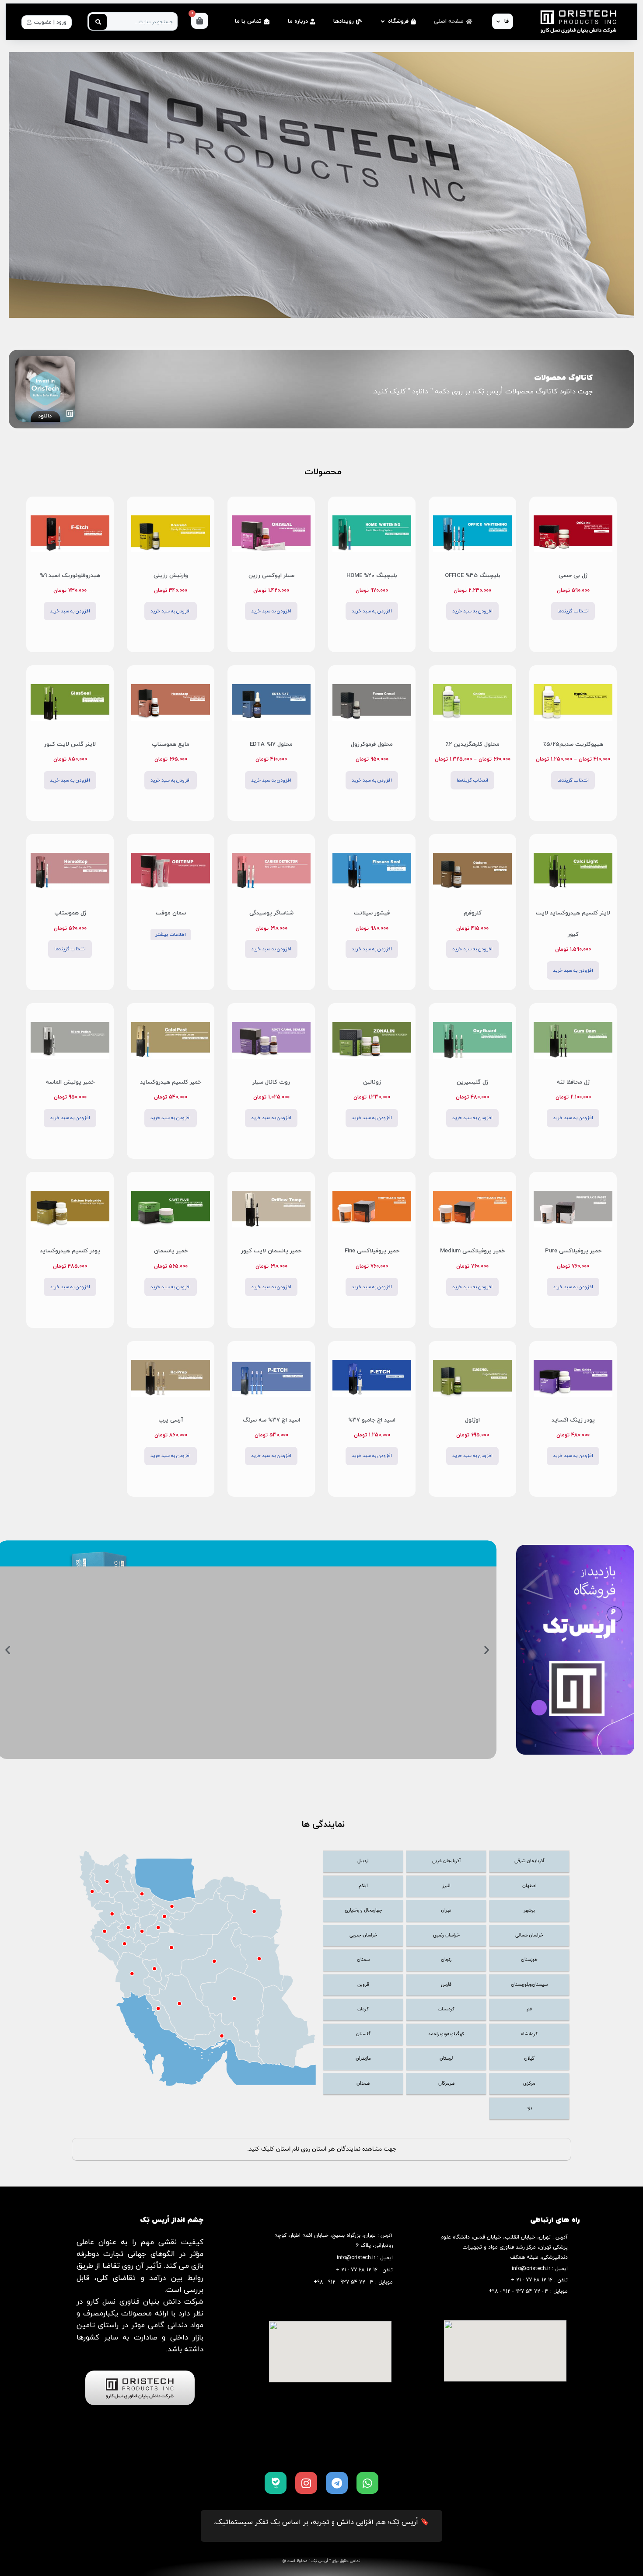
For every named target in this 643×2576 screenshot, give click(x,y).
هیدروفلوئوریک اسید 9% (70, 576)
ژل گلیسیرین (472, 1082)
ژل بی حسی (573, 576)
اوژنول (472, 1420)
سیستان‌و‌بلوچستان (529, 1985)
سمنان (363, 1960)
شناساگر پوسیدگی (271, 913)
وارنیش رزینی (171, 576)
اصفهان (529, 1886)
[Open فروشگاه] (383, 22)
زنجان (446, 1960)
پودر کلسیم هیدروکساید (70, 1251)
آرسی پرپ (171, 1420)
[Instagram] (306, 2483)
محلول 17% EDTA (271, 744)
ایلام (363, 1886)
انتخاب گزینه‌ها (573, 611)
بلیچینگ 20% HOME (372, 576)
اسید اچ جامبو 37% (372, 1420)
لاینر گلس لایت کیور (70, 744)
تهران (446, 1910)
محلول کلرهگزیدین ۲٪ (473, 744)
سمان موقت (171, 913)
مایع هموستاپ (171, 744)
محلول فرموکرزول (372, 744)
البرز (446, 1886)
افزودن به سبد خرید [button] (472, 611)
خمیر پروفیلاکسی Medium (472, 1251)
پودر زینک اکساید (573, 1420)
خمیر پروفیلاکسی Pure (573, 1251)
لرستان (446, 2059)
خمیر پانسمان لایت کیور (271, 1251)
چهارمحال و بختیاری (363, 1910)
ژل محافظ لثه (573, 1082)
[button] (487, 1650)
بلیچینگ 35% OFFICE (473, 576)
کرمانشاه (529, 2034)
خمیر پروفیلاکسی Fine (372, 1251)
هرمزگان (446, 2084)
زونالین (372, 1082)
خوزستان (529, 1960)
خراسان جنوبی (363, 1935)
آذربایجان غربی (446, 1861)
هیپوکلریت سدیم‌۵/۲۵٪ (573, 744)
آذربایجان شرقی (529, 1861)
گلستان (363, 2034)
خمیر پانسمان (171, 1251)
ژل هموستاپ (70, 913)
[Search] (98, 22)
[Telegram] (337, 2483)
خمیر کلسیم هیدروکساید (171, 1082)
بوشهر (529, 1910)
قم (529, 2009)
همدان (363, 2084)
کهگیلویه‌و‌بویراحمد (446, 2034)
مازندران (363, 2059)
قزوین (363, 1985)
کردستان (446, 2009)
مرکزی (529, 2084)
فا (507, 21)
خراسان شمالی (529, 1935)
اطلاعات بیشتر (171, 935)
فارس (446, 1985)
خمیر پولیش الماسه (70, 1082)
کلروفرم (473, 913)
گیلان (529, 2059)
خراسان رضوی (446, 1935)
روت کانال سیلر (271, 1082)
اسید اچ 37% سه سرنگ (271, 1420)
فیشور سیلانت (372, 913)
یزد (529, 2108)
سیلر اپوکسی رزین (271, 576)
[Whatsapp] (367, 2483)
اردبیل (363, 1861)
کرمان (363, 2009)
